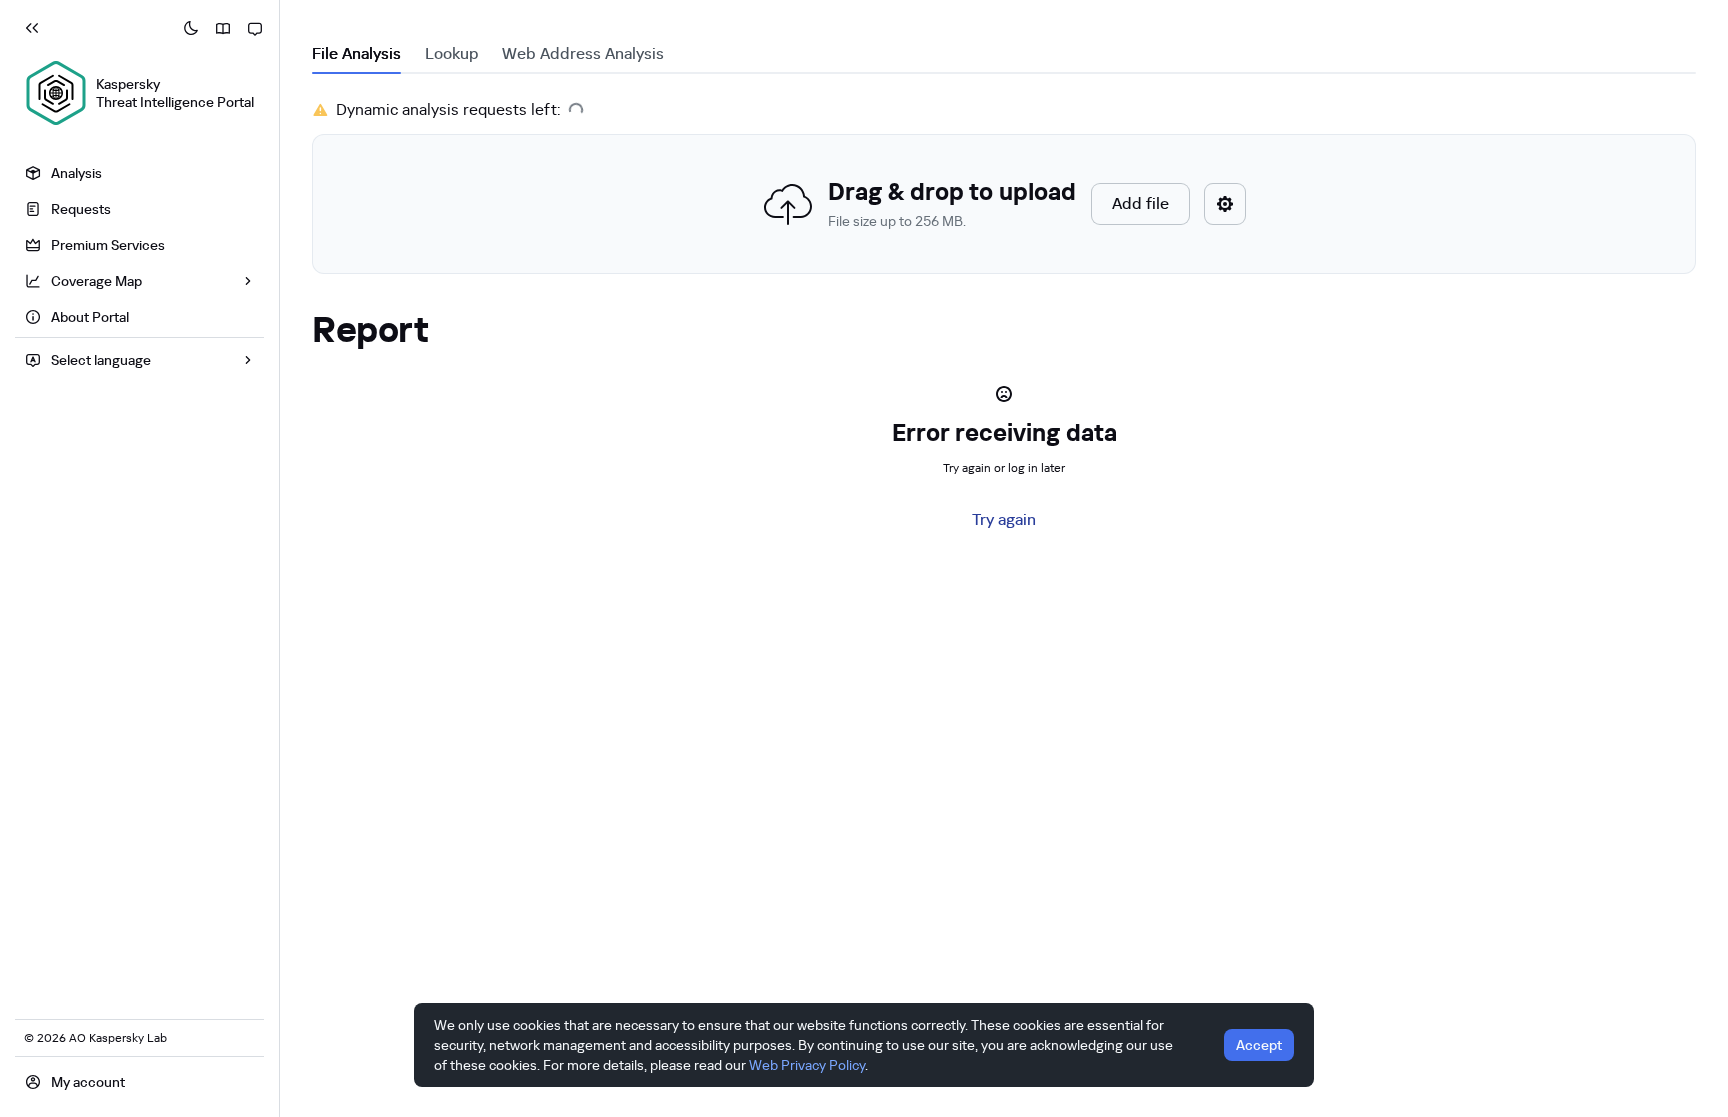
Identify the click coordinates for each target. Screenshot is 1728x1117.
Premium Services (108, 245)
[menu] (139, 247)
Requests (81, 209)
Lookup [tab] (451, 53)
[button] (1004, 204)
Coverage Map (96, 281)
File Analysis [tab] (356, 53)
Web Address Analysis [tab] (583, 53)
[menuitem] (139, 173)
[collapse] (32, 28)
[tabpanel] (1004, 186)
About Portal (90, 317)
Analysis (76, 173)
